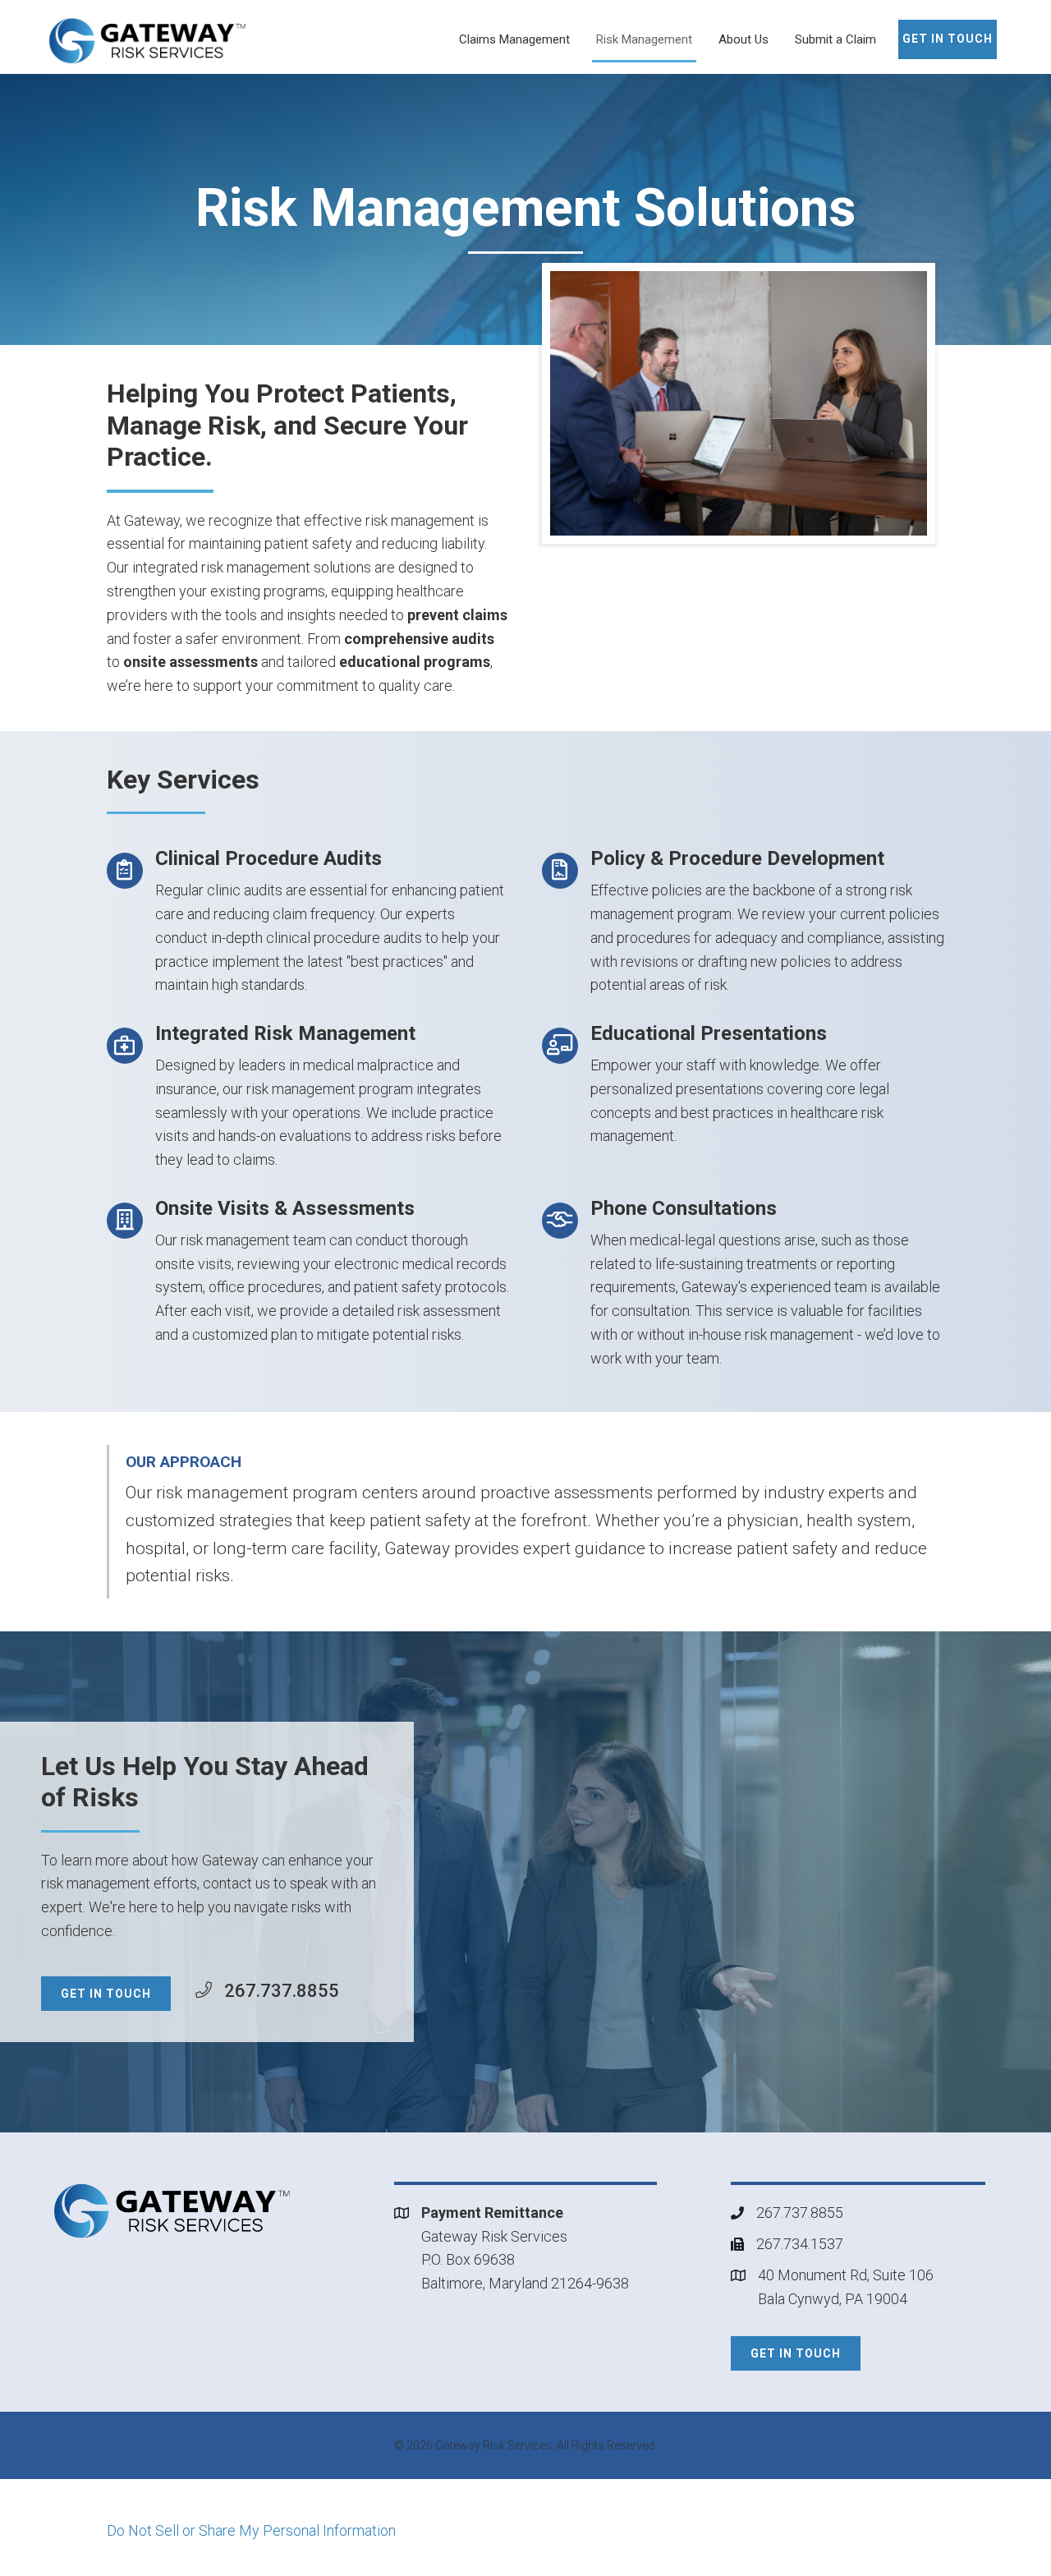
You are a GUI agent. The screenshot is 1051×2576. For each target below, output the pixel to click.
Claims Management (514, 39)
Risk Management (644, 39)
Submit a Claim (835, 39)
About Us (744, 39)
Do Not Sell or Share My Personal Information (251, 2530)
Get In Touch (948, 39)
